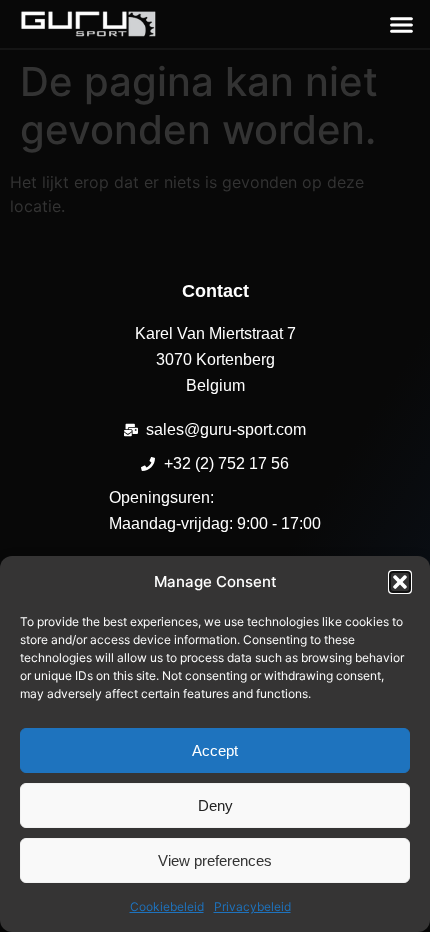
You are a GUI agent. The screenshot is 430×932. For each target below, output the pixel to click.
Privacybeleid (252, 906)
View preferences (215, 860)
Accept (215, 750)
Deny (215, 805)
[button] (400, 582)
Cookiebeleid (167, 906)
